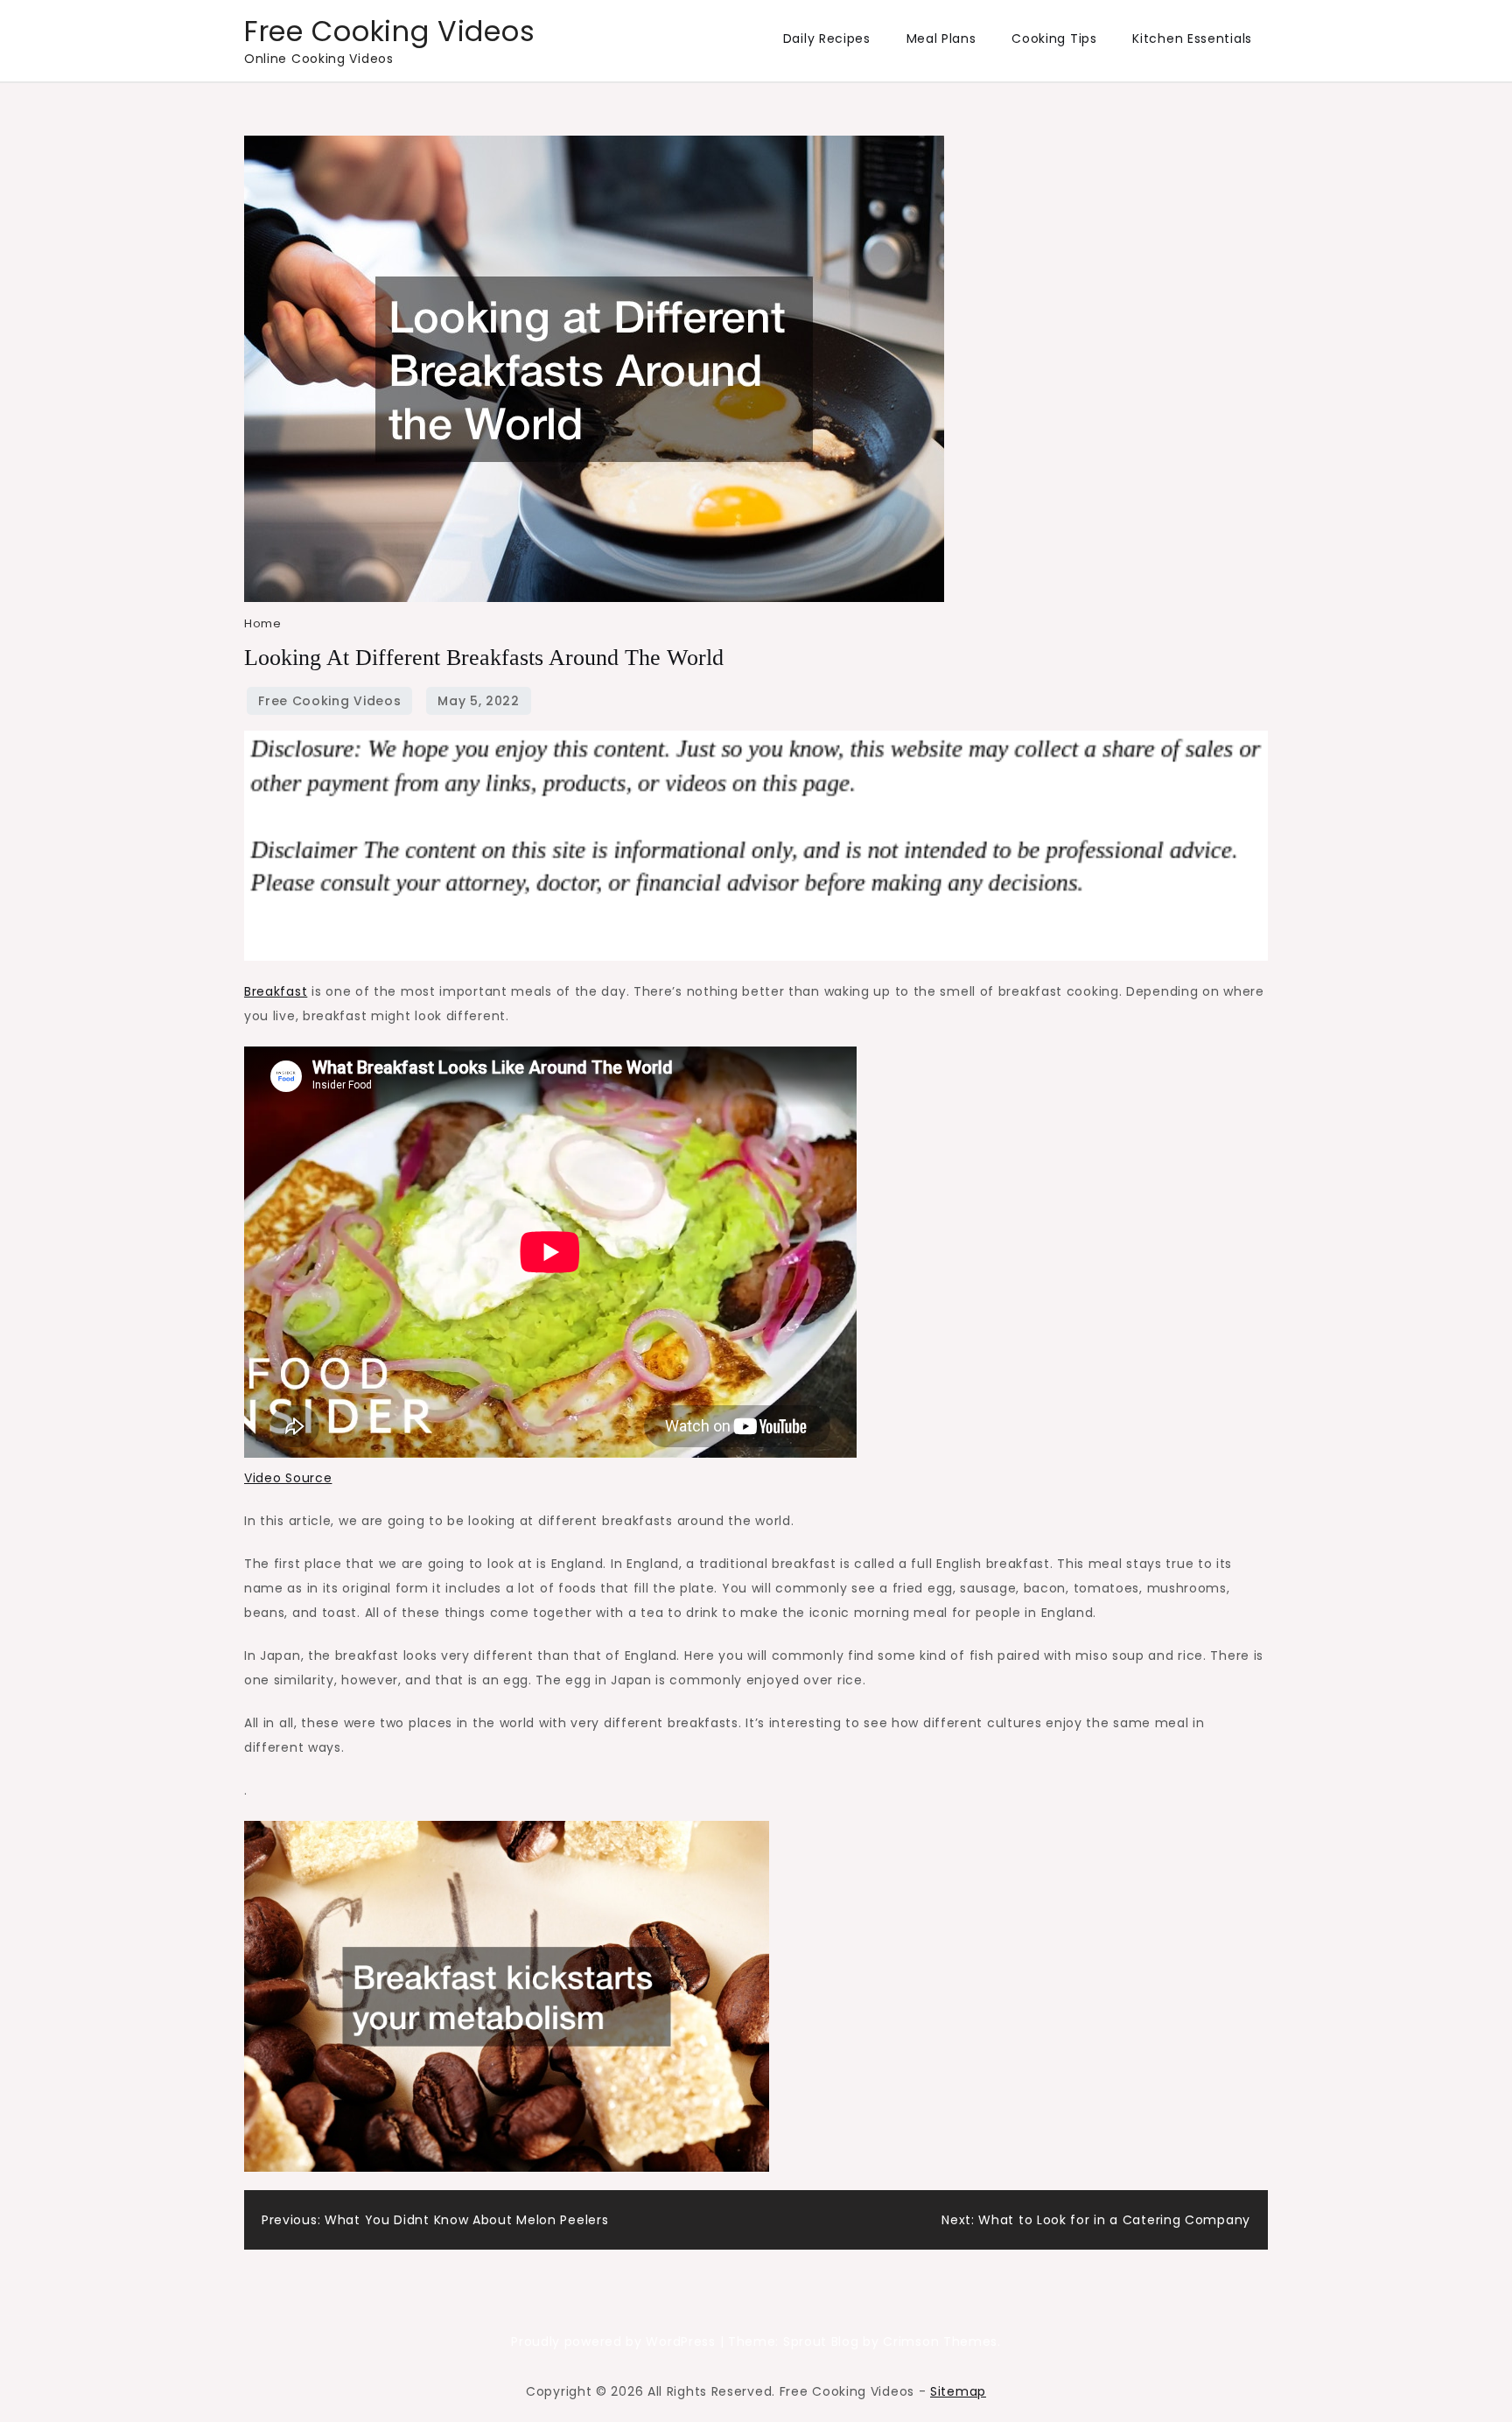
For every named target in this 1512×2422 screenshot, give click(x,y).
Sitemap (958, 2391)
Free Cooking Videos (389, 31)
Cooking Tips (1054, 38)
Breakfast (276, 991)
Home (262, 623)
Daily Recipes (827, 38)
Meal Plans (941, 38)
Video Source (288, 1478)
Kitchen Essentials (1192, 38)
